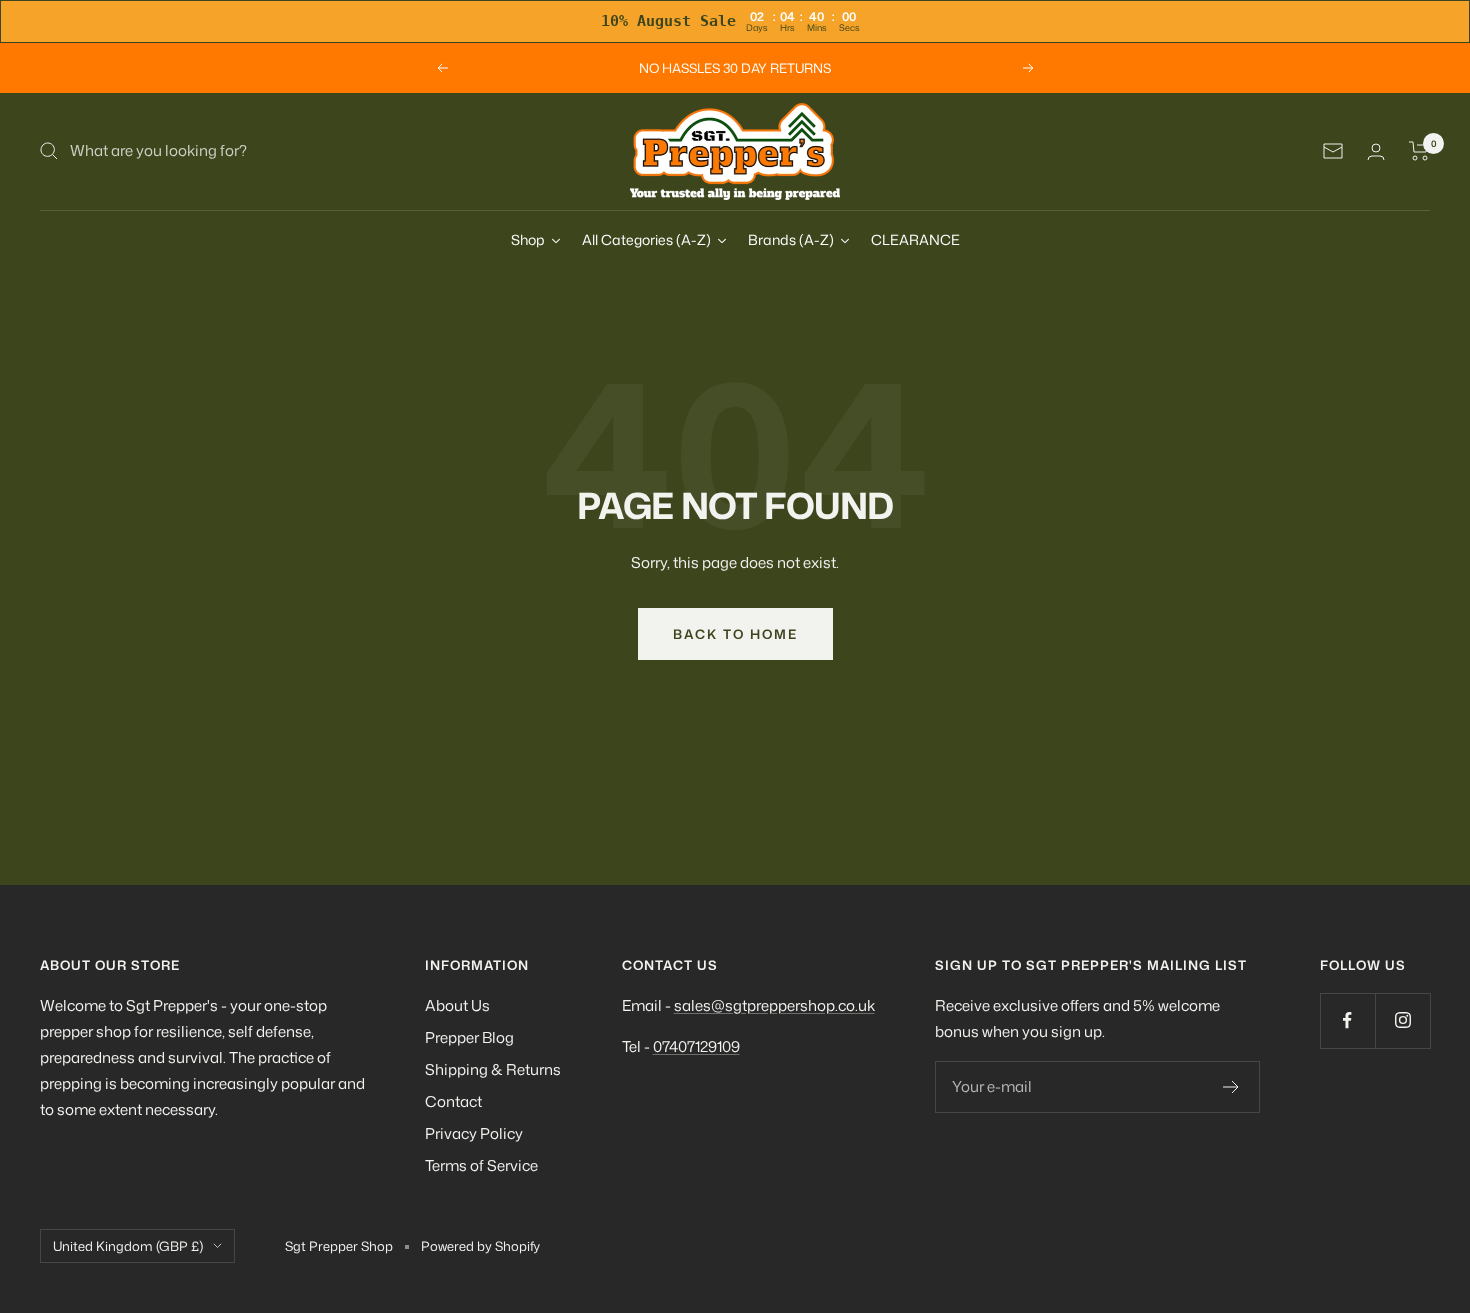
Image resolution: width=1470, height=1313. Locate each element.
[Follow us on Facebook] (1347, 1020)
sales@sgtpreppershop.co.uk (774, 1005)
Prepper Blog (469, 1037)
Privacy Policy (474, 1133)
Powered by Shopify (480, 1246)
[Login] (1376, 151)
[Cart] (1419, 151)
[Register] (1231, 1087)
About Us (457, 1005)
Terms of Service (481, 1165)
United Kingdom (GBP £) (128, 1246)
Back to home (735, 634)
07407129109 (696, 1046)
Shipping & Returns (493, 1069)
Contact (453, 1101)
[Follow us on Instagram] (1402, 1020)
